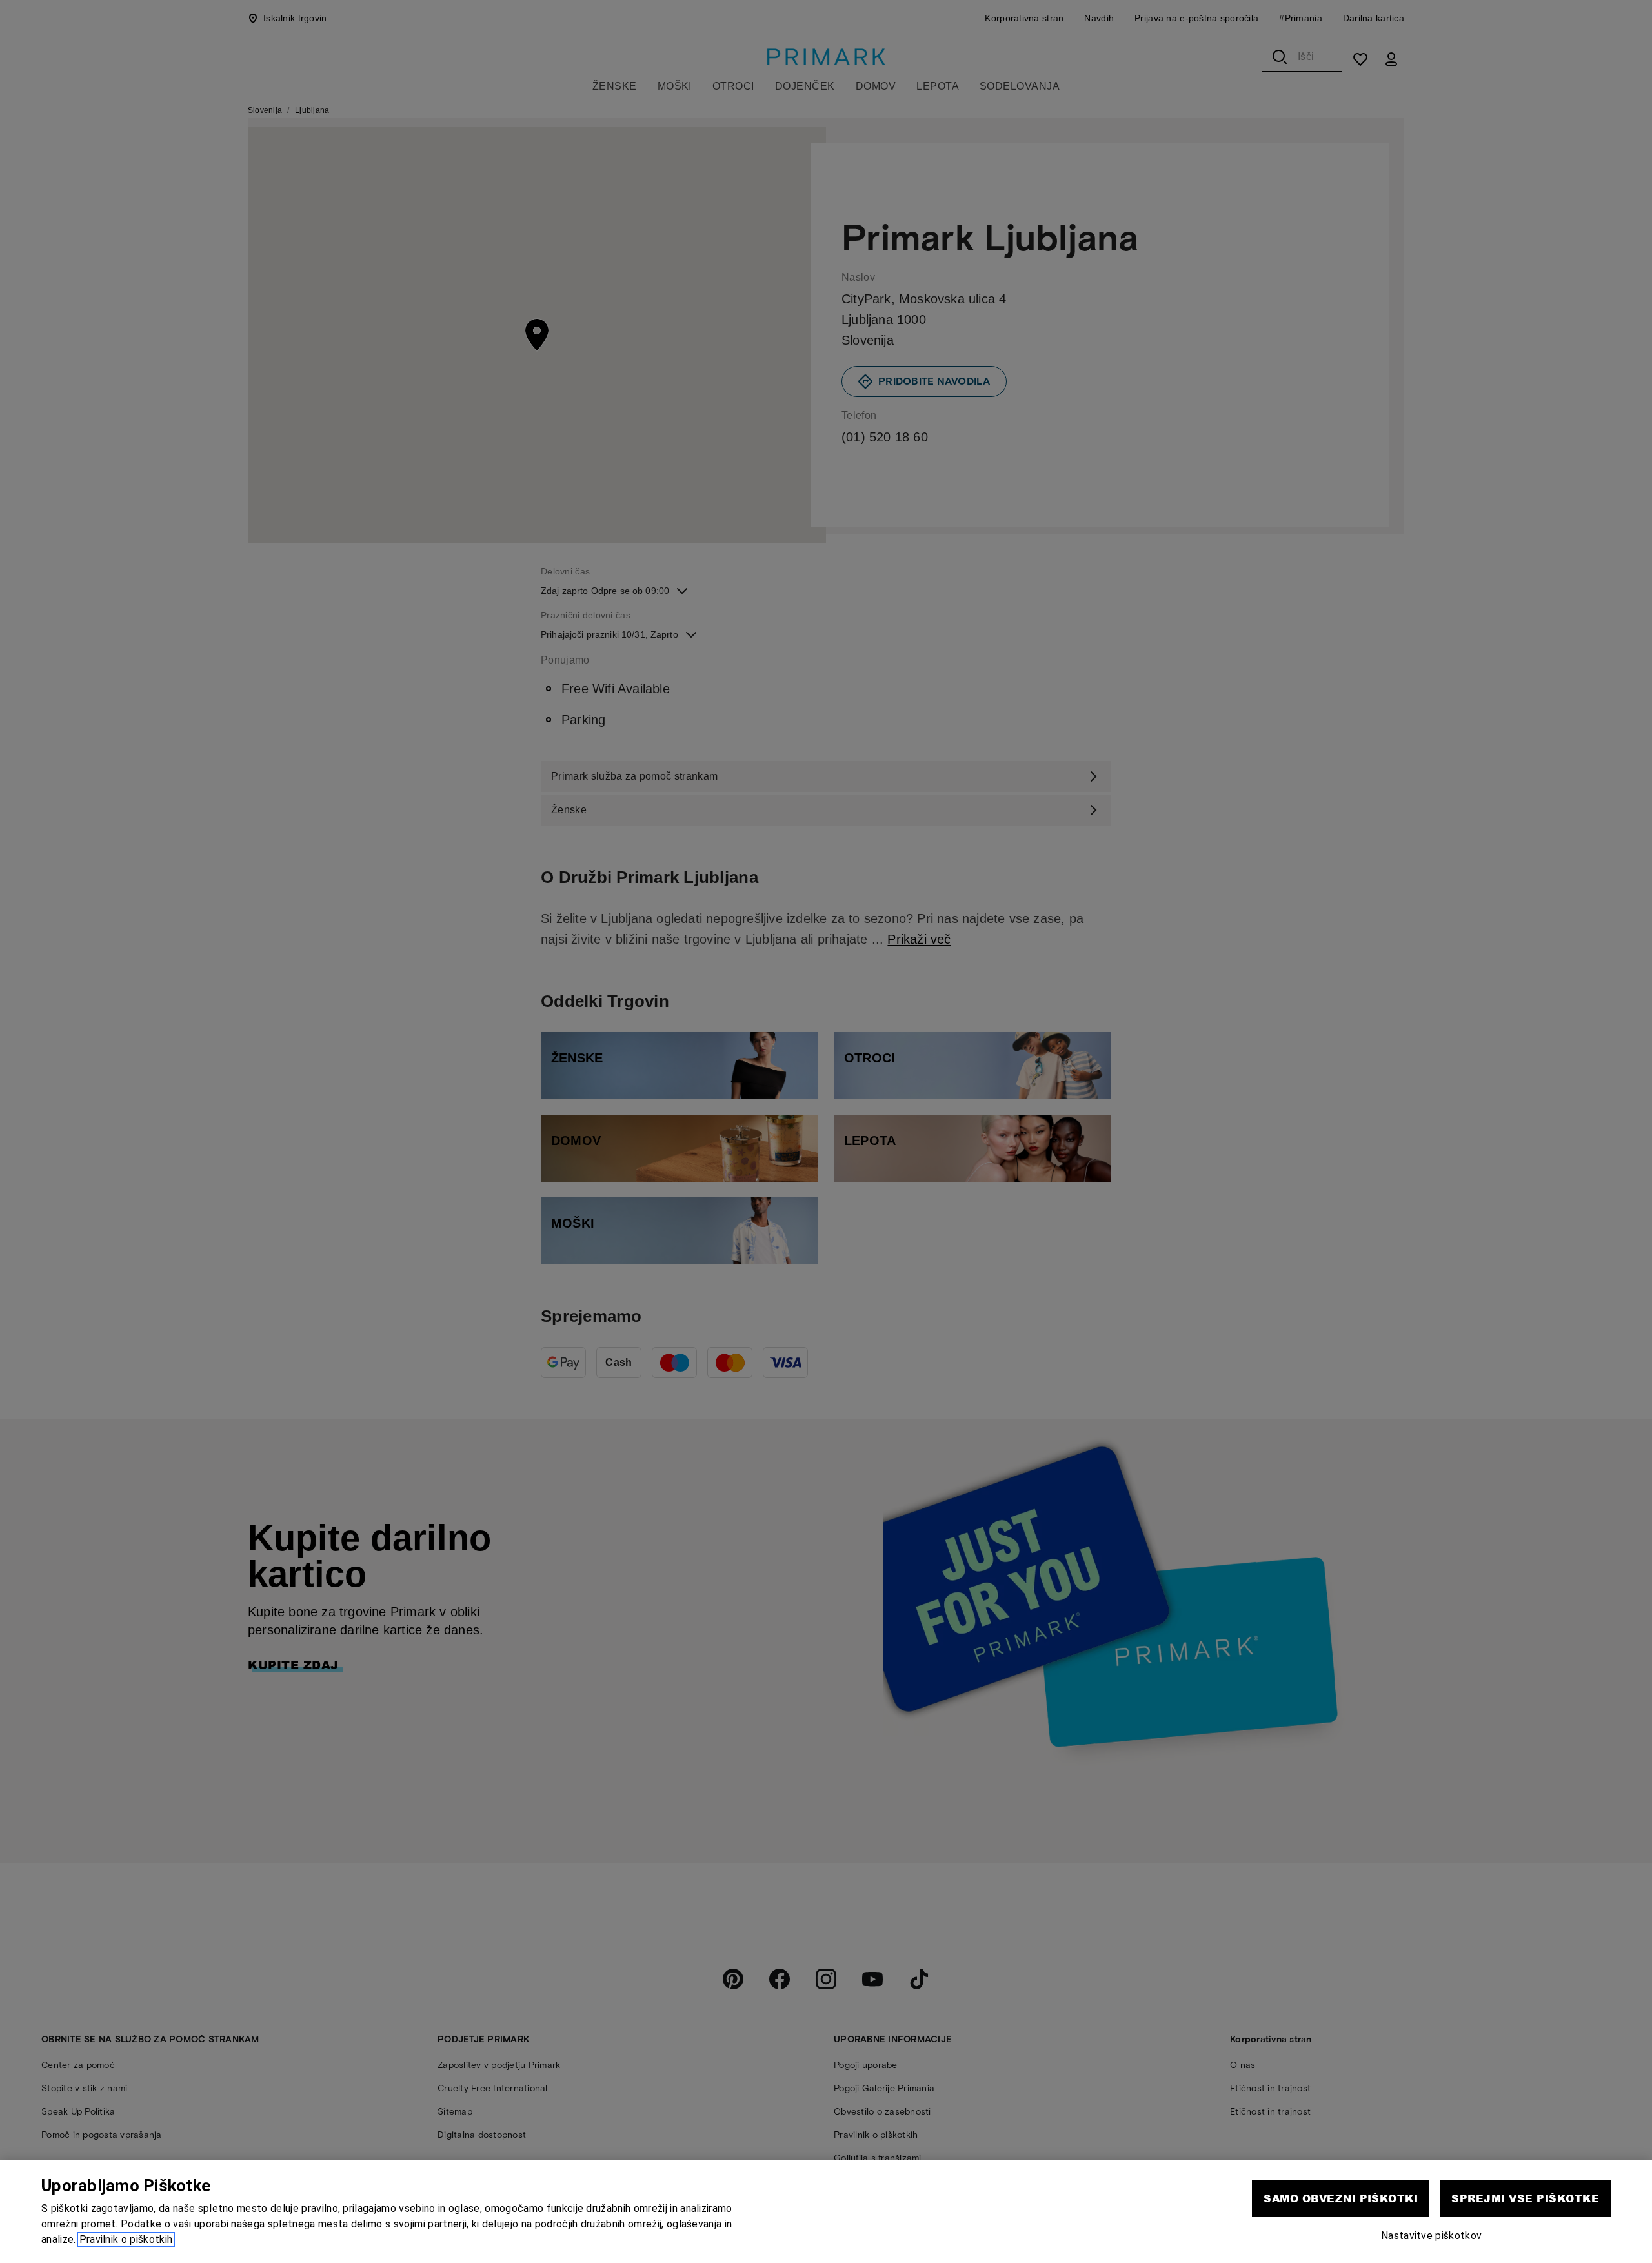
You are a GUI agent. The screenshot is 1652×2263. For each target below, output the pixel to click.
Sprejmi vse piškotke (1525, 2198)
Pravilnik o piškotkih (126, 2239)
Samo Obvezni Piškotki (1341, 2198)
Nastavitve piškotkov (1431, 2236)
